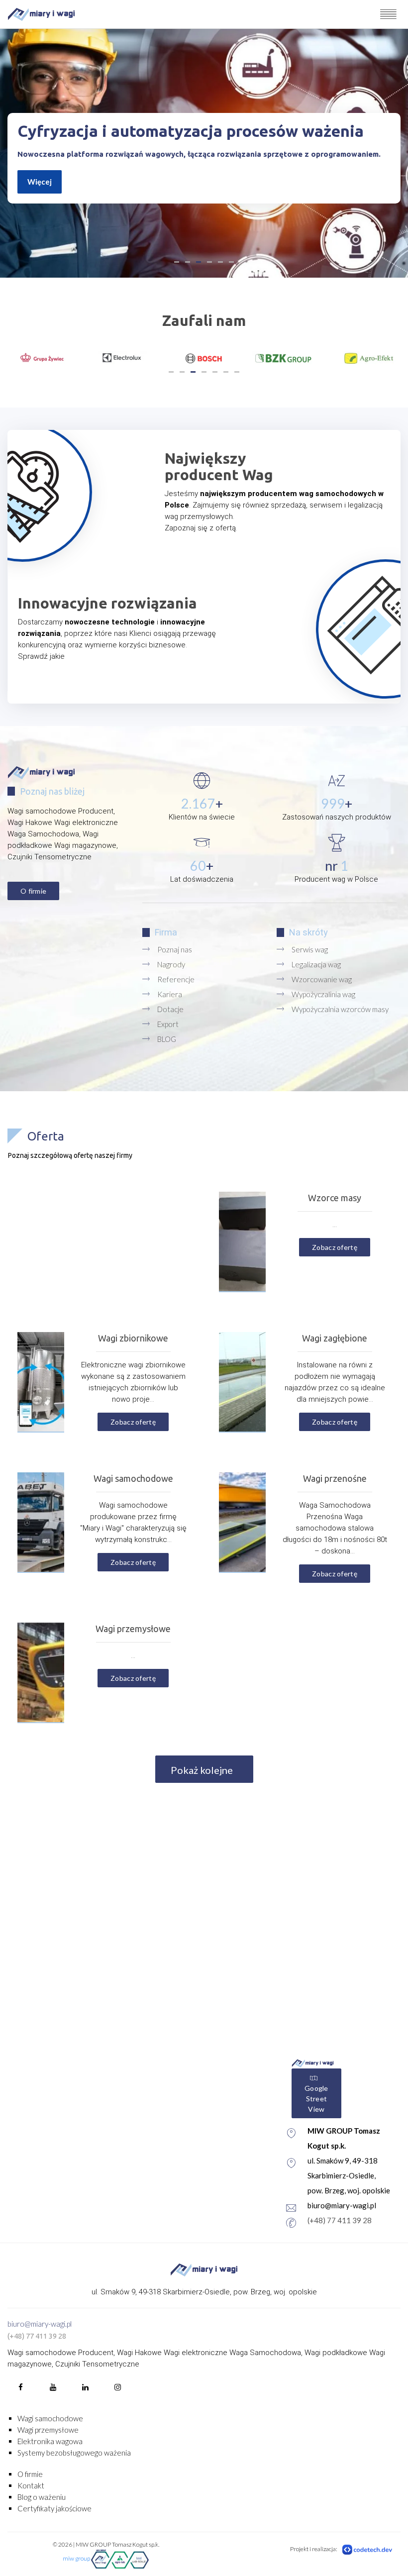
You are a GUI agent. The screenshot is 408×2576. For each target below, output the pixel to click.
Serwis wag (310, 949)
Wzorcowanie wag (322, 979)
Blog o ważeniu (42, 2497)
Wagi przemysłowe (48, 2430)
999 (333, 803)
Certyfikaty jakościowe (54, 2508)
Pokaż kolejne (203, 1770)
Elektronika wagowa (50, 2441)
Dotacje (170, 1009)
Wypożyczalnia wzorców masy (340, 1009)
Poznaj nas (175, 949)
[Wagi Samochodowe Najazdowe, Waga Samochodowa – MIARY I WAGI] (41, 14)
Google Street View (316, 2099)
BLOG (167, 1039)
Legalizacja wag (316, 964)
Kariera (170, 994)
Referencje (176, 979)
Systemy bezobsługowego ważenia (74, 2453)
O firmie (33, 891)
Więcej (40, 182)
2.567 (198, 803)
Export (168, 1024)
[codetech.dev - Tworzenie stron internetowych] (368, 2549)
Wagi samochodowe (50, 2418)
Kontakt (31, 2485)
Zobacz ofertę (335, 1247)
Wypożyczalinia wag (323, 994)
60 (198, 866)
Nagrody (171, 964)
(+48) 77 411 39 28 (340, 2220)
